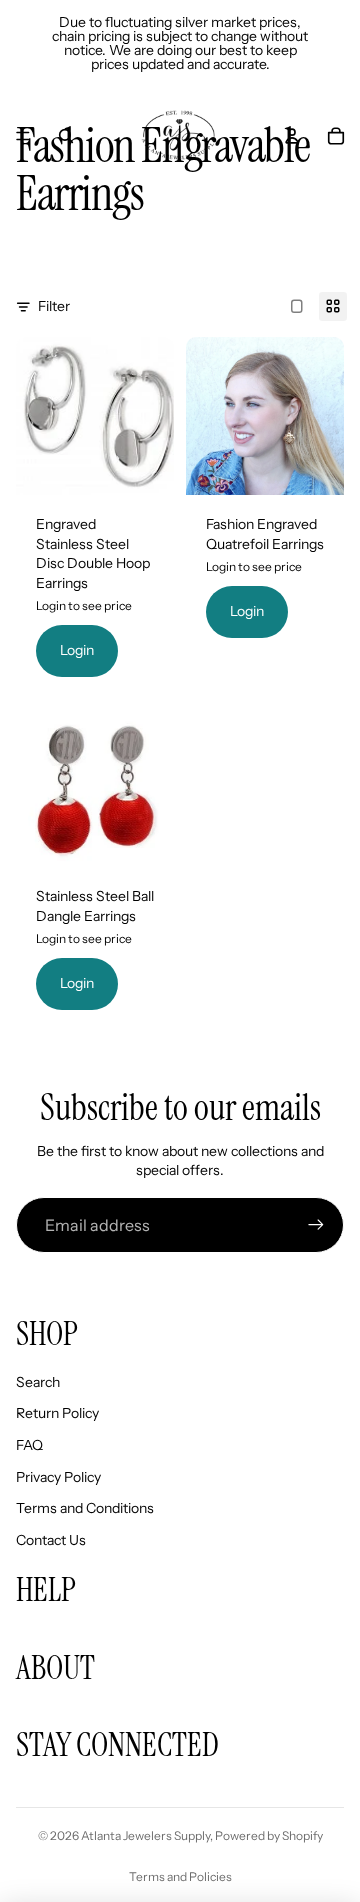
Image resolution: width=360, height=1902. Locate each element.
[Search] (66, 136)
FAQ (29, 1445)
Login (77, 650)
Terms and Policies (180, 1876)
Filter (54, 306)
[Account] (292, 136)
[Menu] (23, 136)
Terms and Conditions (85, 1508)
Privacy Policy (58, 1477)
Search (38, 1382)
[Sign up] (316, 1225)
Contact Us (51, 1540)
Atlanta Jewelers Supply (145, 1835)
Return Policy (57, 1413)
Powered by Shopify (269, 1835)
